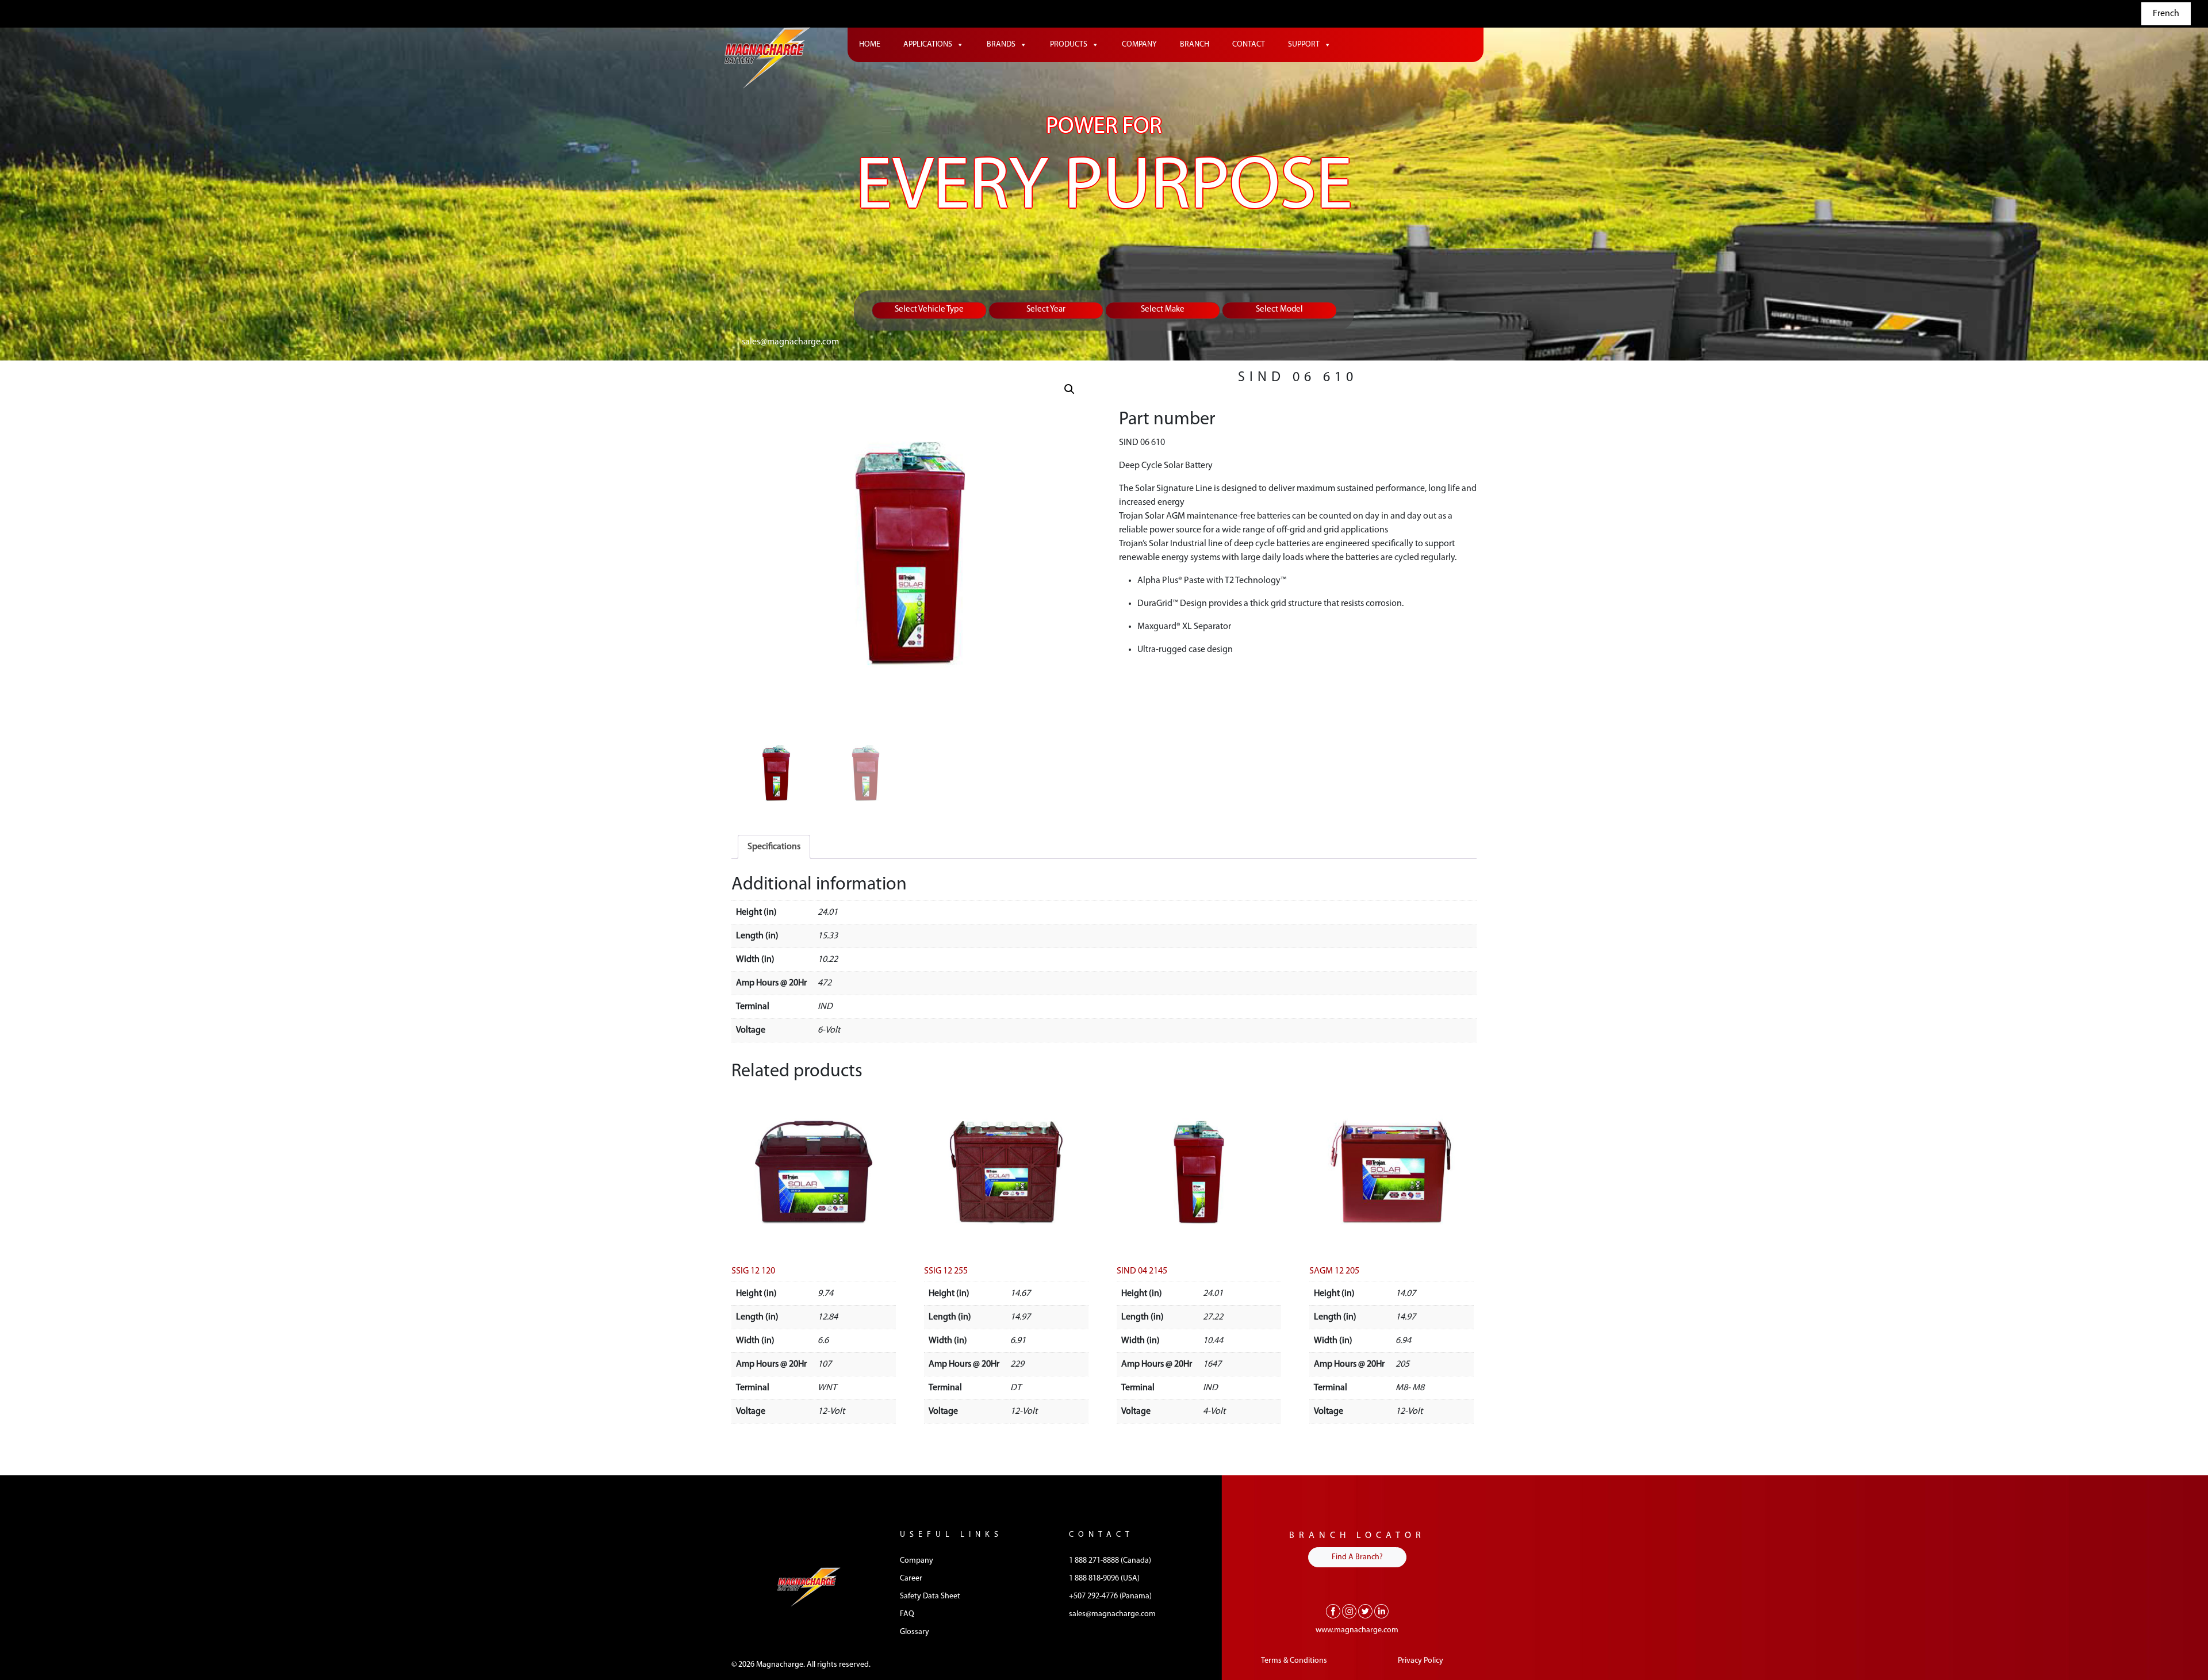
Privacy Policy (1421, 1661)
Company (1139, 45)
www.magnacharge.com (1357, 1630)
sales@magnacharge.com (790, 342)
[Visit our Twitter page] (1365, 1611)
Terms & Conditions (1294, 1661)
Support (1304, 45)
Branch (1195, 45)
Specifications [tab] (774, 847)
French (2166, 14)
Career (911, 1579)
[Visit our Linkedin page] (1381, 1611)
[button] (1069, 389)
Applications (928, 45)
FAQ (907, 1614)
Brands (1001, 45)
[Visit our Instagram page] (1349, 1611)
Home (870, 45)
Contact (1249, 45)
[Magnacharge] (768, 58)
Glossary (915, 1632)
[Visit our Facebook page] (1333, 1611)
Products (1069, 45)
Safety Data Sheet (930, 1596)
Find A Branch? (1357, 1557)
